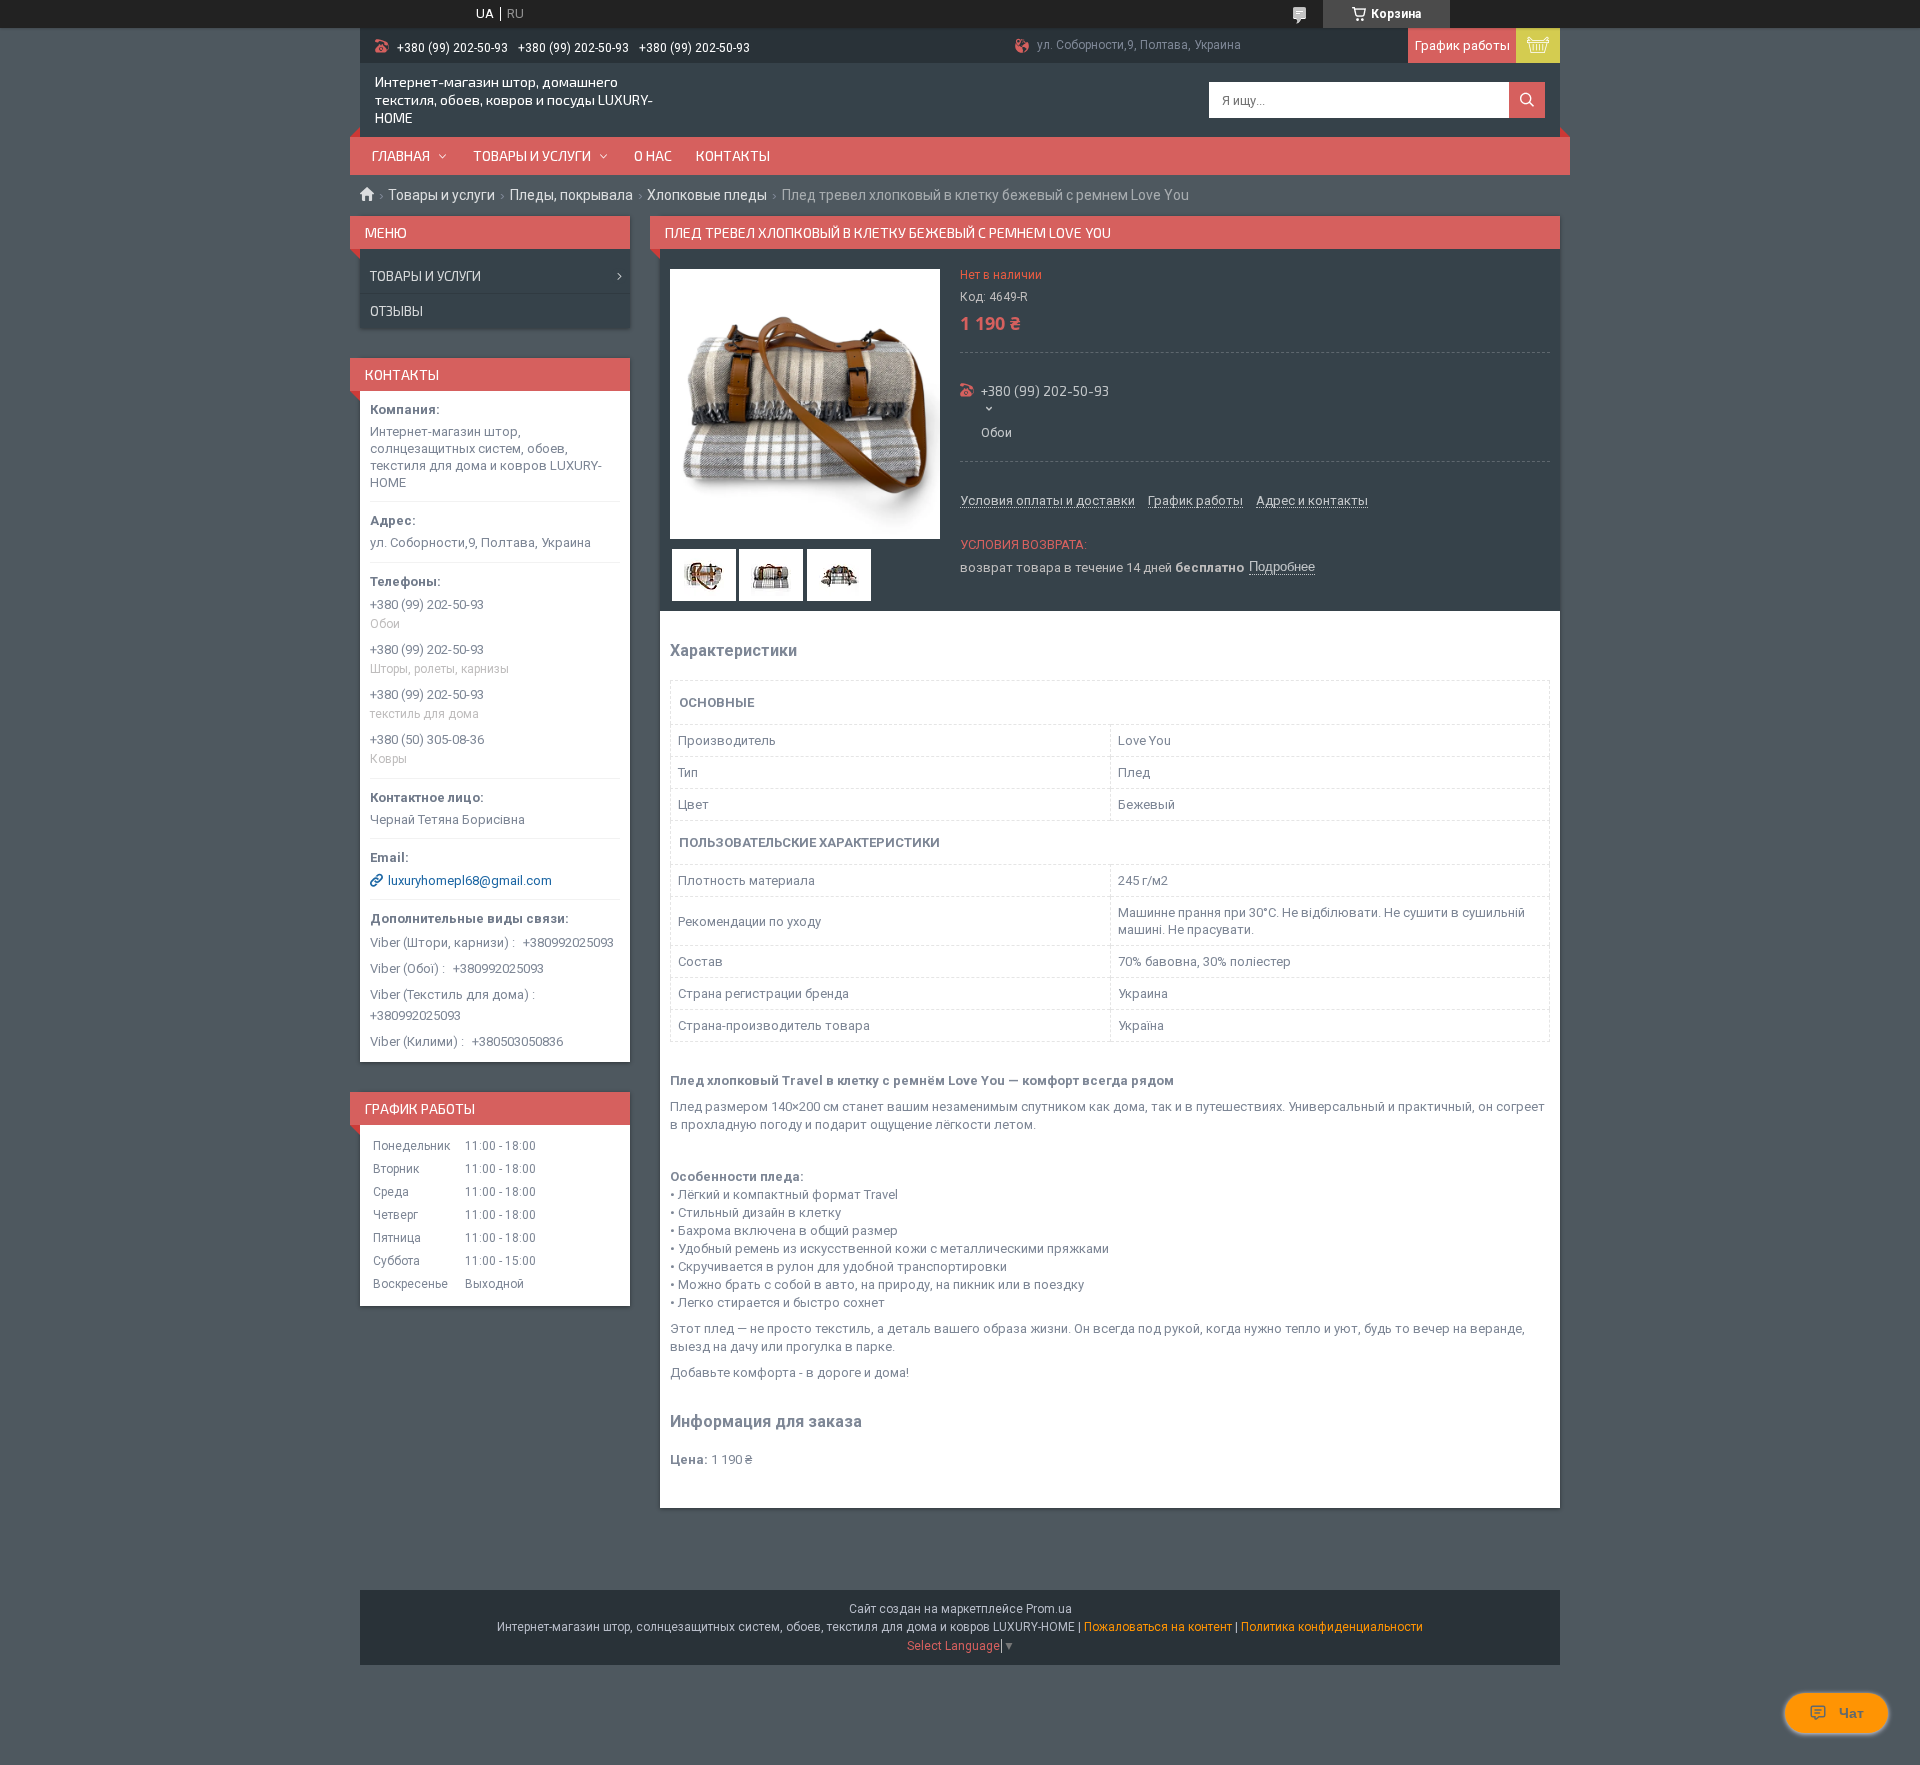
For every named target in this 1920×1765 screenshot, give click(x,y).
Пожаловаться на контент (1158, 1627)
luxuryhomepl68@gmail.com (470, 880)
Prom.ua (1049, 1609)
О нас (653, 155)
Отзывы (396, 311)
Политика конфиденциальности (1332, 1627)
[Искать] (1527, 100)
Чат (1851, 1713)
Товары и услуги (532, 155)
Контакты (733, 155)
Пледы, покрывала (571, 195)
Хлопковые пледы (707, 195)
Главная (401, 155)
